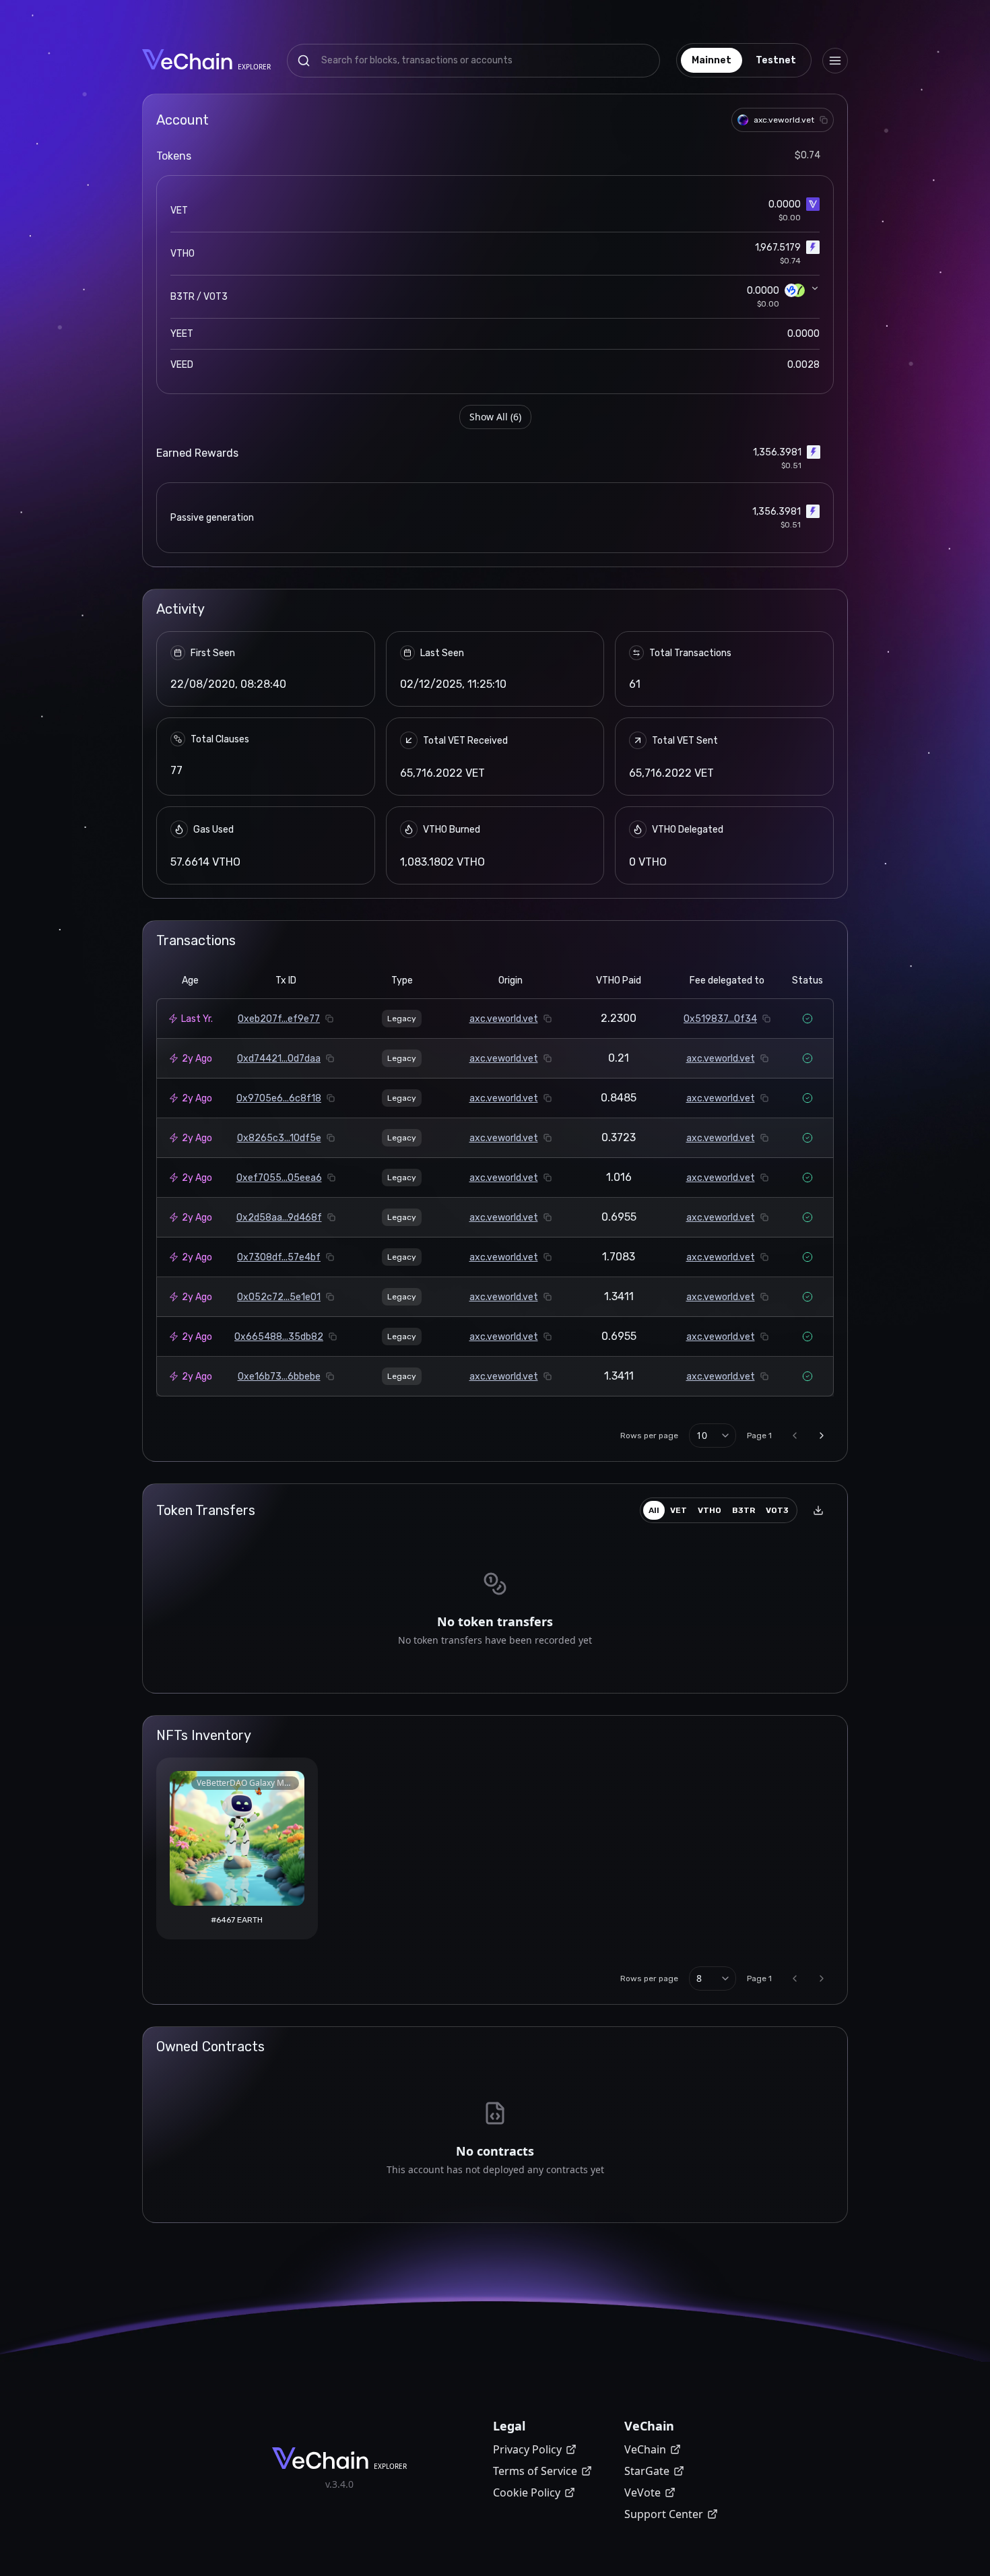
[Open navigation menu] (835, 61)
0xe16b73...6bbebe (279, 1377)
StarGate (647, 2471)
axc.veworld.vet (504, 1019)
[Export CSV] (818, 1510)
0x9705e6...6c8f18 (279, 1098)
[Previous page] (795, 1436)
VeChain (645, 2449)
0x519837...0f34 (720, 1019)
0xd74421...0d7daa (279, 1059)
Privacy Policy (527, 2449)
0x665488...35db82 (279, 1337)
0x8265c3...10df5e (279, 1138)
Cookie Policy (527, 2492)
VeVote (642, 2492)
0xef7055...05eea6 (279, 1178)
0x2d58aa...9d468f (279, 1218)
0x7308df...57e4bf (279, 1257)
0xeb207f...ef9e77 (279, 1019)
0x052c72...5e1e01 (279, 1297)
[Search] (304, 61)
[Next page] (822, 1436)
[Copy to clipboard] (824, 120)
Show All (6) (495, 417)
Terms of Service (535, 2471)
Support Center (664, 2514)
